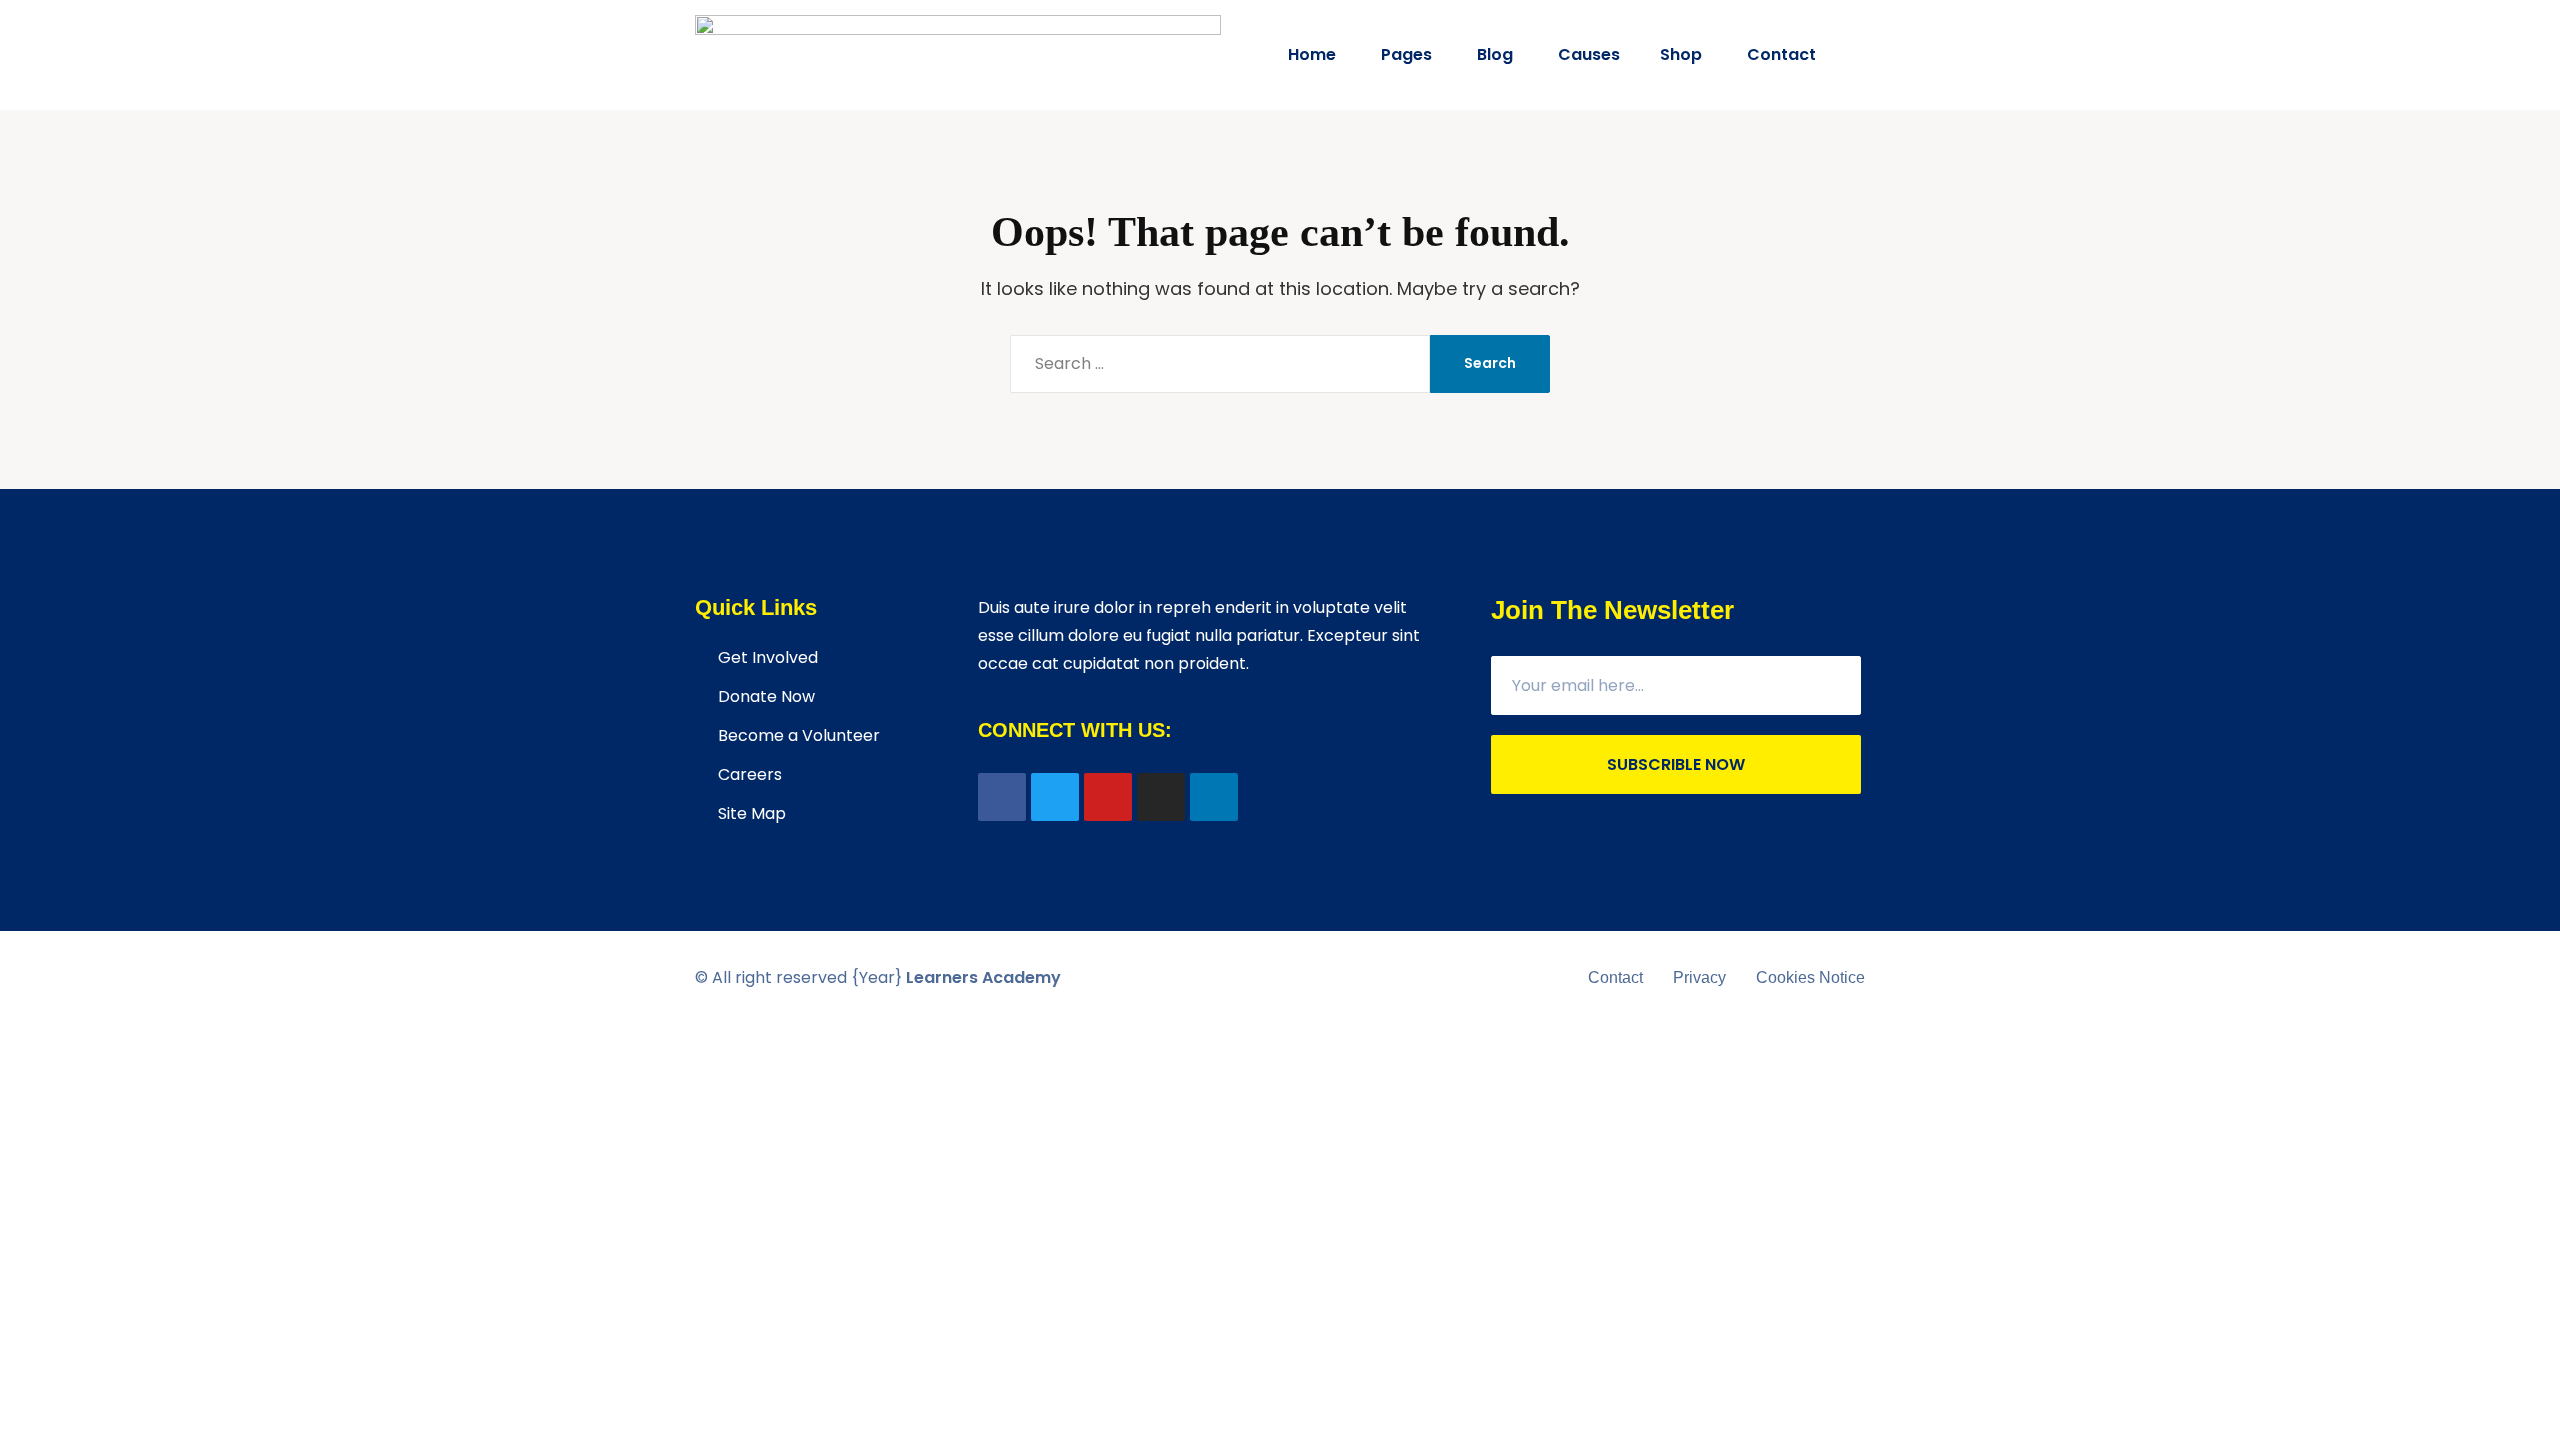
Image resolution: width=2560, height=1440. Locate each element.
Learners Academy (983, 977)
